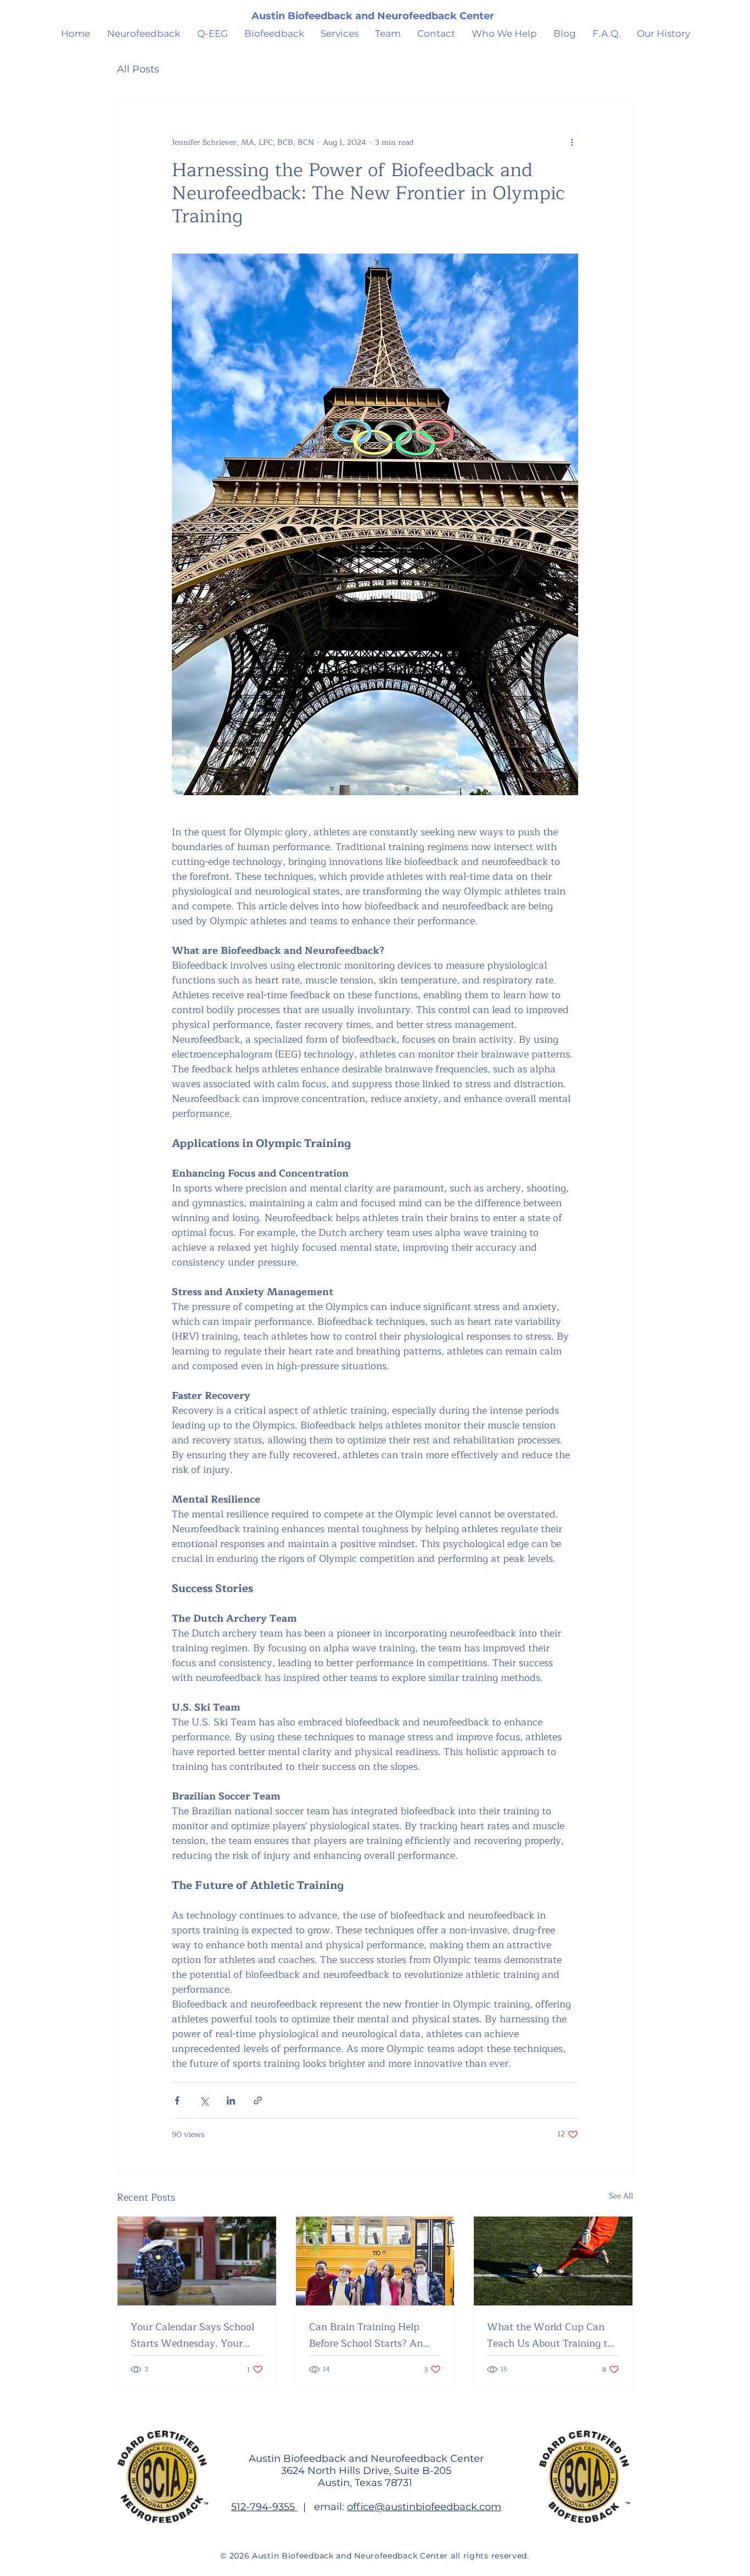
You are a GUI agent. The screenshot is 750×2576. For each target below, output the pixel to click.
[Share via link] (258, 2100)
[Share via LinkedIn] (231, 2100)
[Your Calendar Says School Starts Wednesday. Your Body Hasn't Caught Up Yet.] (197, 2261)
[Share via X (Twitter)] (204, 2100)
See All (621, 2196)
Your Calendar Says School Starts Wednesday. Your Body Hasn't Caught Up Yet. (195, 2335)
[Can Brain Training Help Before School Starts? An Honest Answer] (375, 2261)
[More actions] (572, 142)
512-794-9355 (264, 2507)
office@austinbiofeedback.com (424, 2507)
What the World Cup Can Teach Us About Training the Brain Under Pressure (553, 2335)
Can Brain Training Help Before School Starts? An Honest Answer (366, 2335)
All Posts (138, 69)
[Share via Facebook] (177, 2100)
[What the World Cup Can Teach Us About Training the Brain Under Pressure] (553, 2261)
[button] (504, 33)
